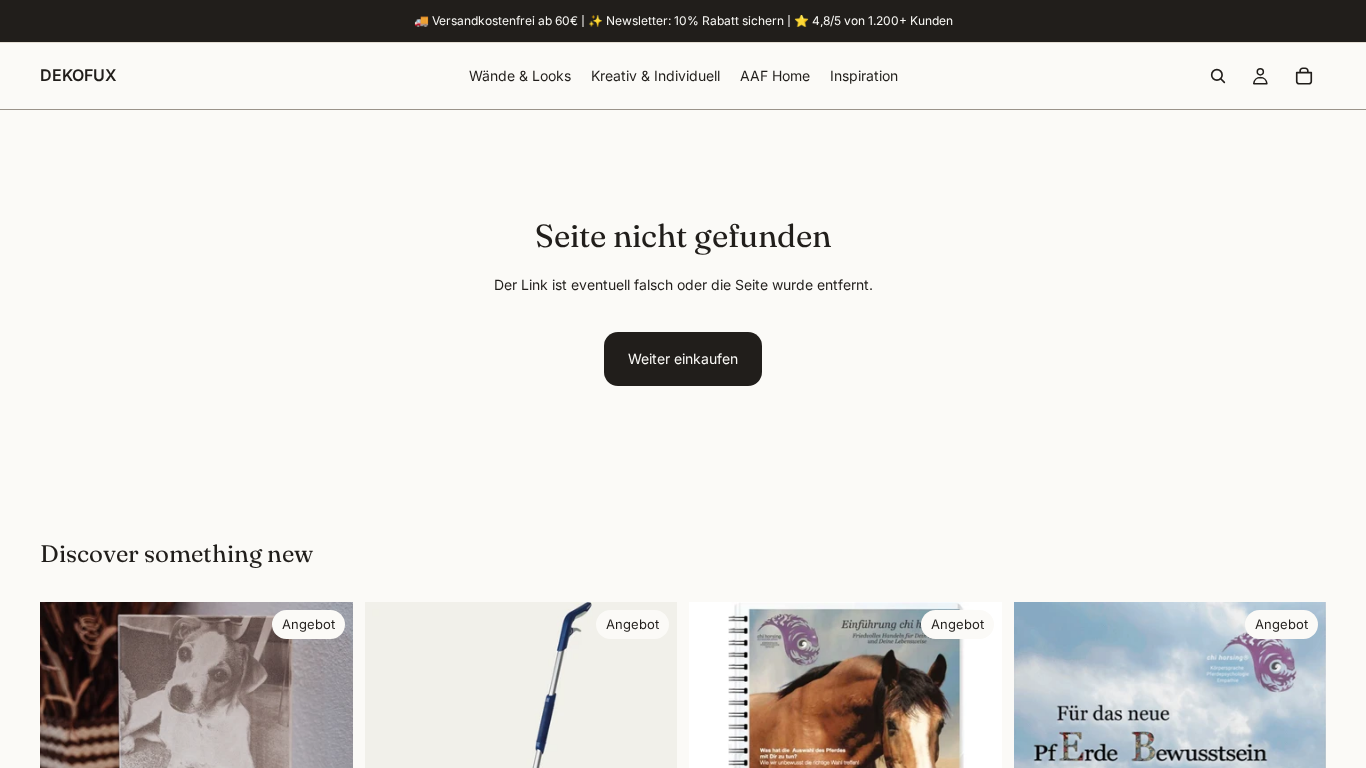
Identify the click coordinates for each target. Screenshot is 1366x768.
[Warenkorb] (1304, 76)
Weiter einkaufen (683, 358)
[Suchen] (1218, 76)
